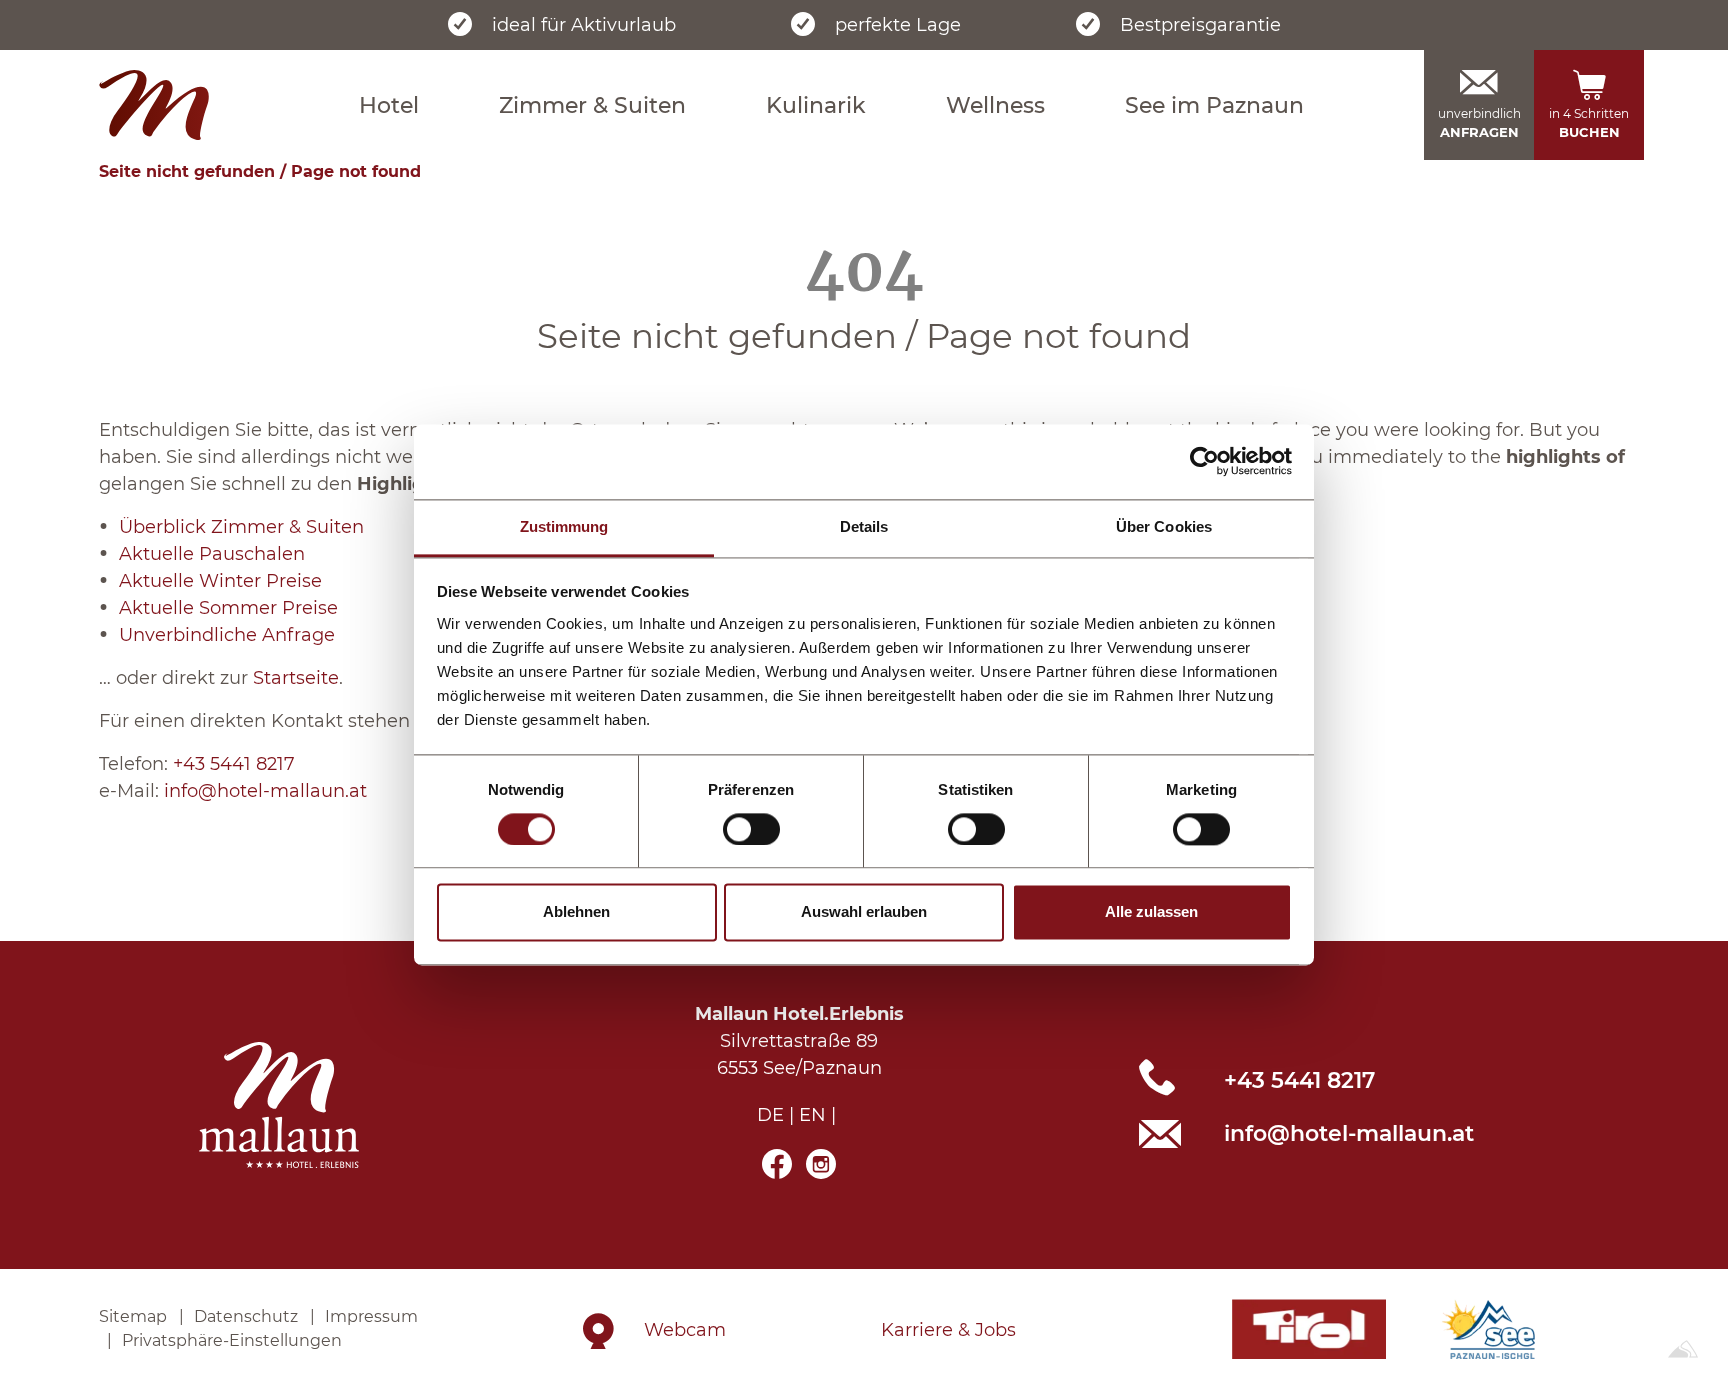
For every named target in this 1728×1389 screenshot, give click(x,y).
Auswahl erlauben (864, 912)
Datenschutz (246, 1316)
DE (770, 1115)
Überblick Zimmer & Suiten (241, 527)
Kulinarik (816, 105)
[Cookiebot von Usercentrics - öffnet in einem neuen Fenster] (1204, 461)
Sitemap (133, 1316)
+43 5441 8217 (234, 764)
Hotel (389, 105)
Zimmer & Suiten (592, 105)
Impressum (371, 1316)
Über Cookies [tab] (1164, 526)
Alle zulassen (1151, 912)
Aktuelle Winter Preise (220, 581)
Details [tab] (864, 526)
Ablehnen (576, 912)
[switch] (751, 829)
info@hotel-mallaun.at (265, 791)
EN (812, 1115)
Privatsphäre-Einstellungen (232, 1340)
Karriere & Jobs (948, 1330)
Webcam (685, 1330)
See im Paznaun (1214, 105)
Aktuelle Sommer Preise (228, 608)
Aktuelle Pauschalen (212, 554)
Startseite (296, 678)
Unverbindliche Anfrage (227, 635)
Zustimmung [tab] (564, 526)
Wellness (995, 105)
